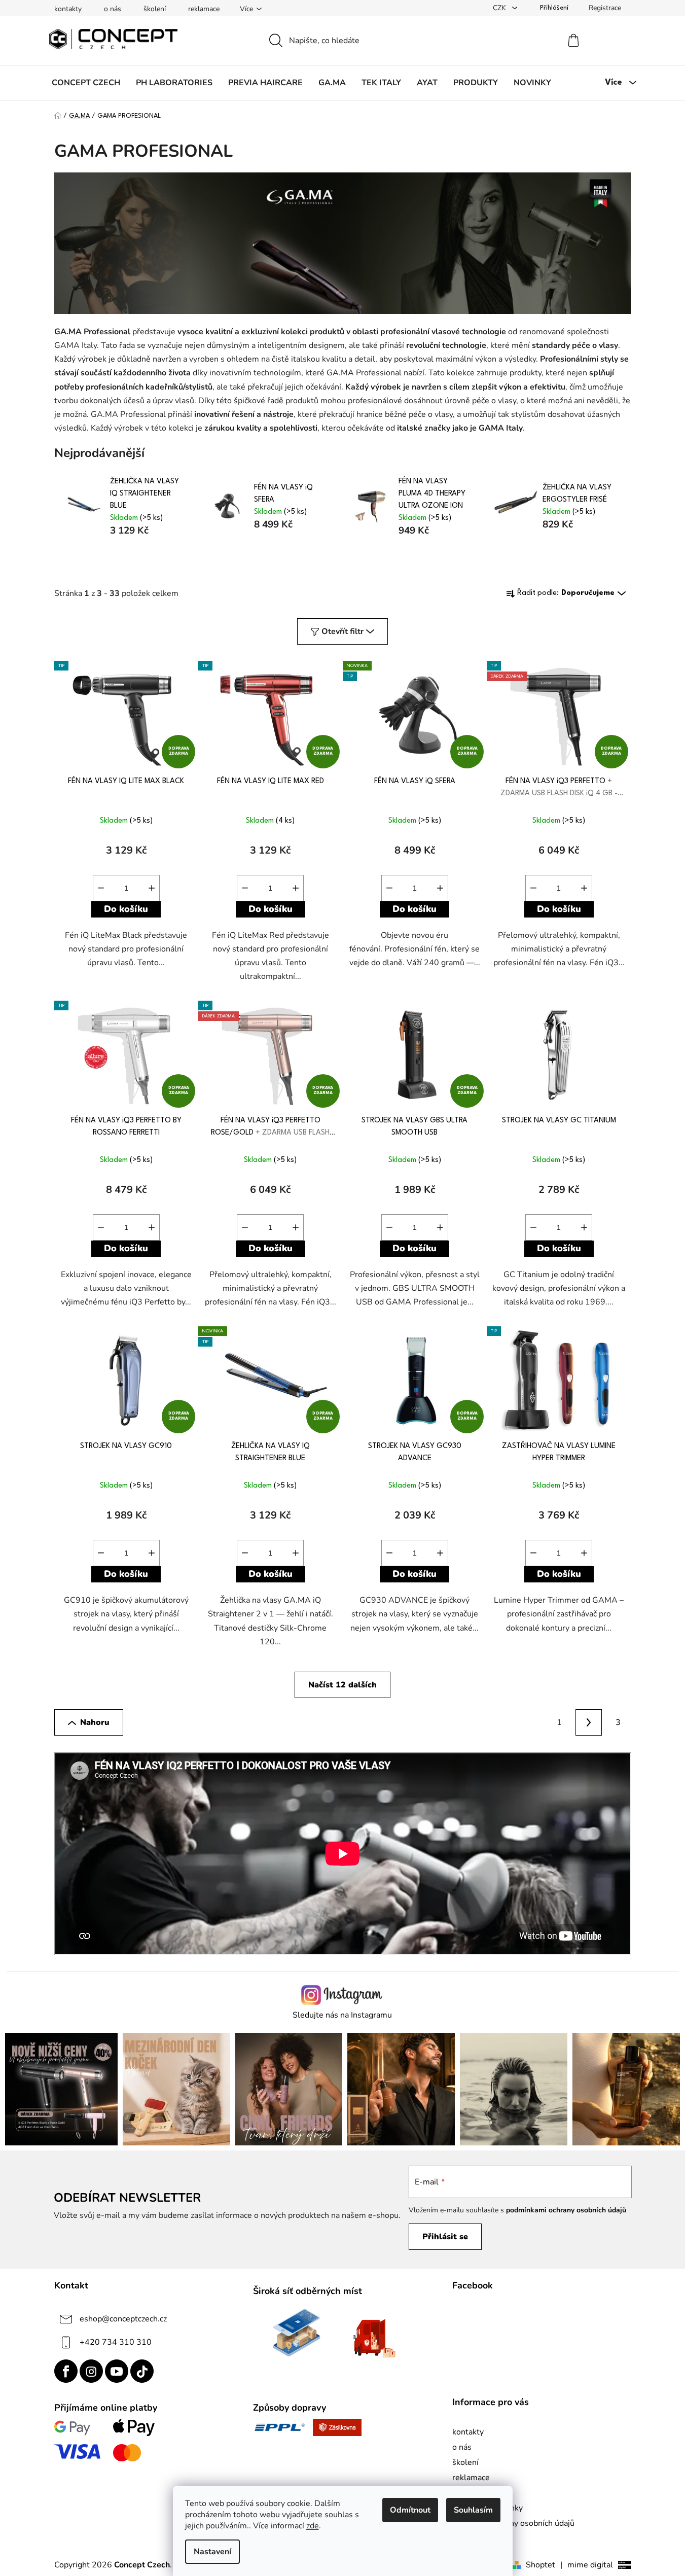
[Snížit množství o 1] (101, 888)
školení (155, 9)
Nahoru (95, 1722)
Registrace (605, 8)
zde (313, 2526)
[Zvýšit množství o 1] (152, 888)
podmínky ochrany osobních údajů (513, 2523)
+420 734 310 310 (116, 2342)
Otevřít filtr (342, 631)
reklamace (204, 9)
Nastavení (212, 2552)
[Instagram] (91, 2371)
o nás (113, 9)
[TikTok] (142, 2371)
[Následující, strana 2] (589, 1722)
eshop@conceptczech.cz (123, 2319)
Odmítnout (410, 2510)
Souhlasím (473, 2510)
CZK (500, 8)
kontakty (68, 9)
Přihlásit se (445, 2237)
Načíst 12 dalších (342, 1685)
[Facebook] (66, 2371)
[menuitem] (86, 83)
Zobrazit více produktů (339, 555)
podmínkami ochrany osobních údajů (566, 2210)
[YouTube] (117, 2371)
